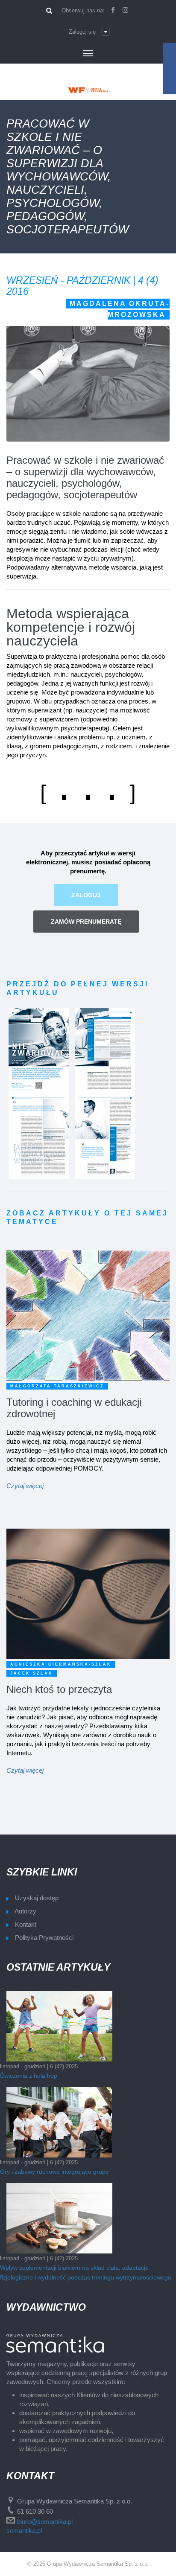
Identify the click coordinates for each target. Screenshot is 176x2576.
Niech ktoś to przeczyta (59, 1689)
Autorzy (25, 1911)
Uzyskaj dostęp (37, 1898)
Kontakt (26, 1924)
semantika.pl (24, 2531)
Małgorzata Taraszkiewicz (57, 1386)
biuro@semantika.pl (45, 2522)
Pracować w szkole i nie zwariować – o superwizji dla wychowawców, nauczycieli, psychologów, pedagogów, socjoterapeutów (85, 477)
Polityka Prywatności (44, 1938)
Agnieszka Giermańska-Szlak (61, 1664)
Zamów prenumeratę (86, 922)
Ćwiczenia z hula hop (29, 2076)
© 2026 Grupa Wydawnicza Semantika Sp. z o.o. (88, 2564)
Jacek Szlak (32, 1673)
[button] (89, 32)
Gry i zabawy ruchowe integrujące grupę (54, 2172)
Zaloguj (86, 895)
